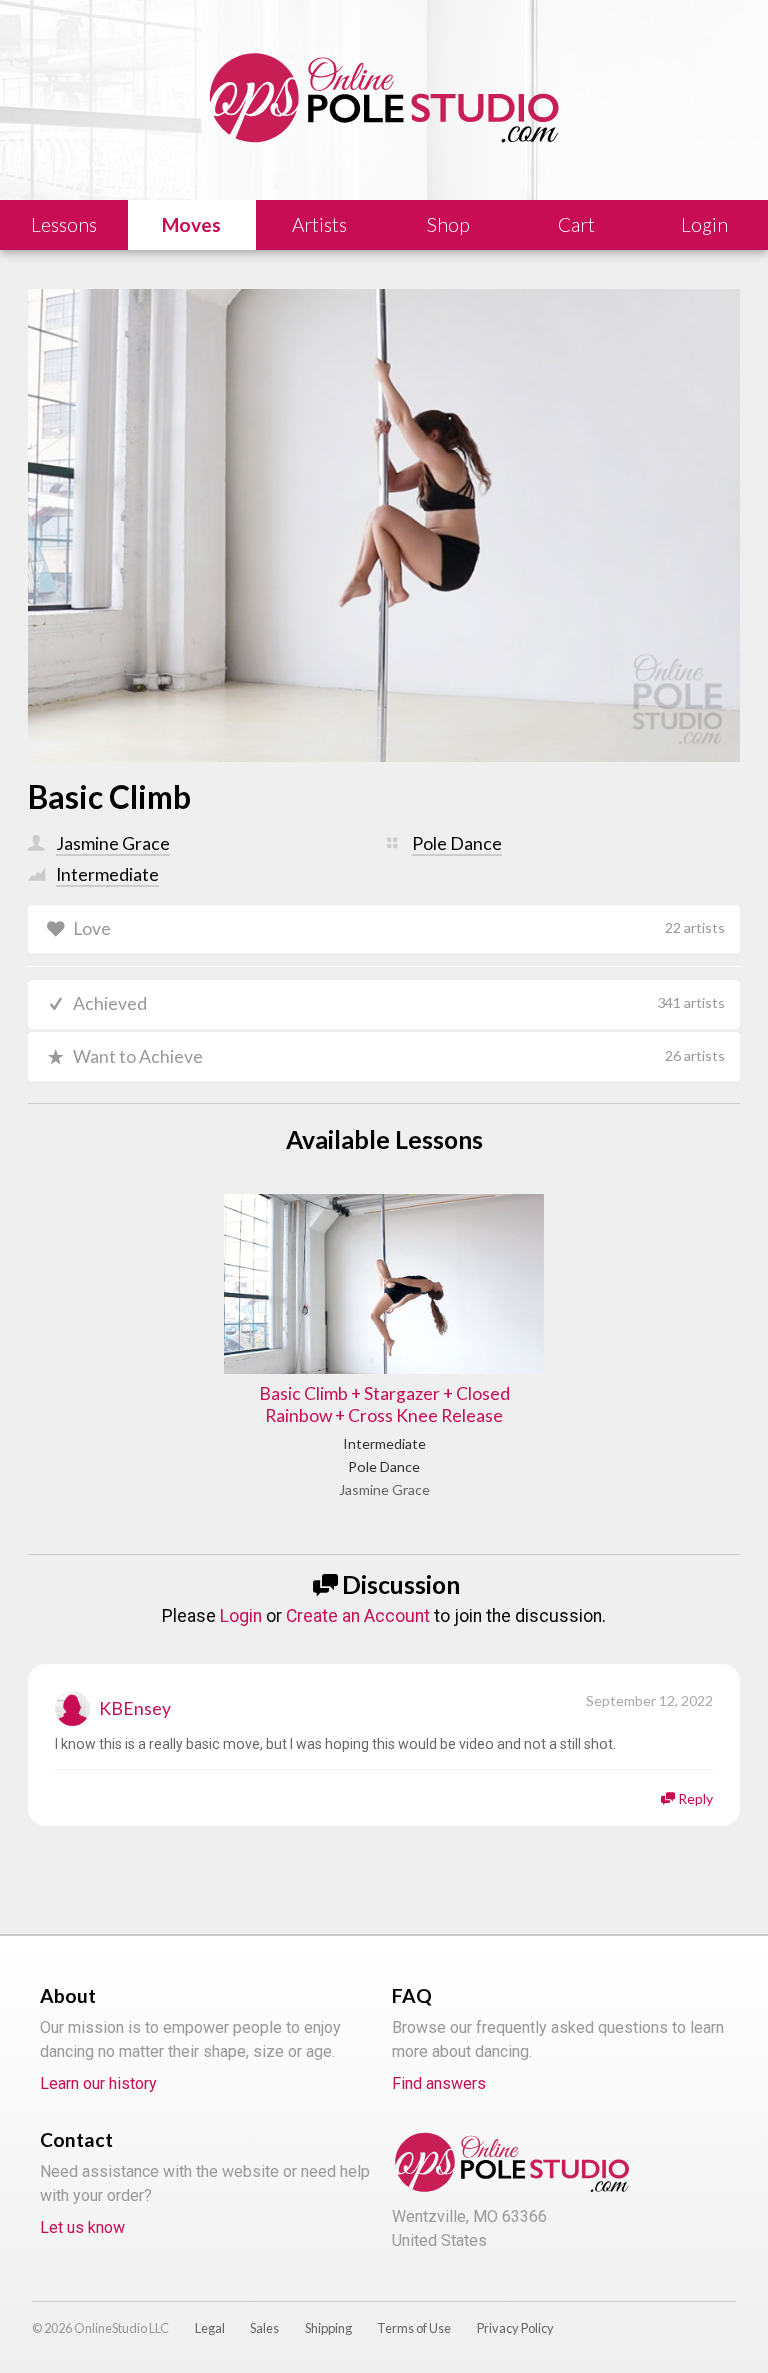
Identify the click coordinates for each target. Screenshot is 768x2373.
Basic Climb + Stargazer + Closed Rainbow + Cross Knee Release (384, 1405)
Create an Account (358, 1616)
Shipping (328, 2328)
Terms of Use (414, 2328)
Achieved (398, 1003)
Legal (210, 2328)
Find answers (439, 2083)
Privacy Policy (515, 2328)
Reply (695, 1798)
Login (241, 1616)
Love (398, 928)
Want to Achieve (398, 1056)
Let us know (82, 2227)
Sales (264, 2328)
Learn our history (98, 2083)
